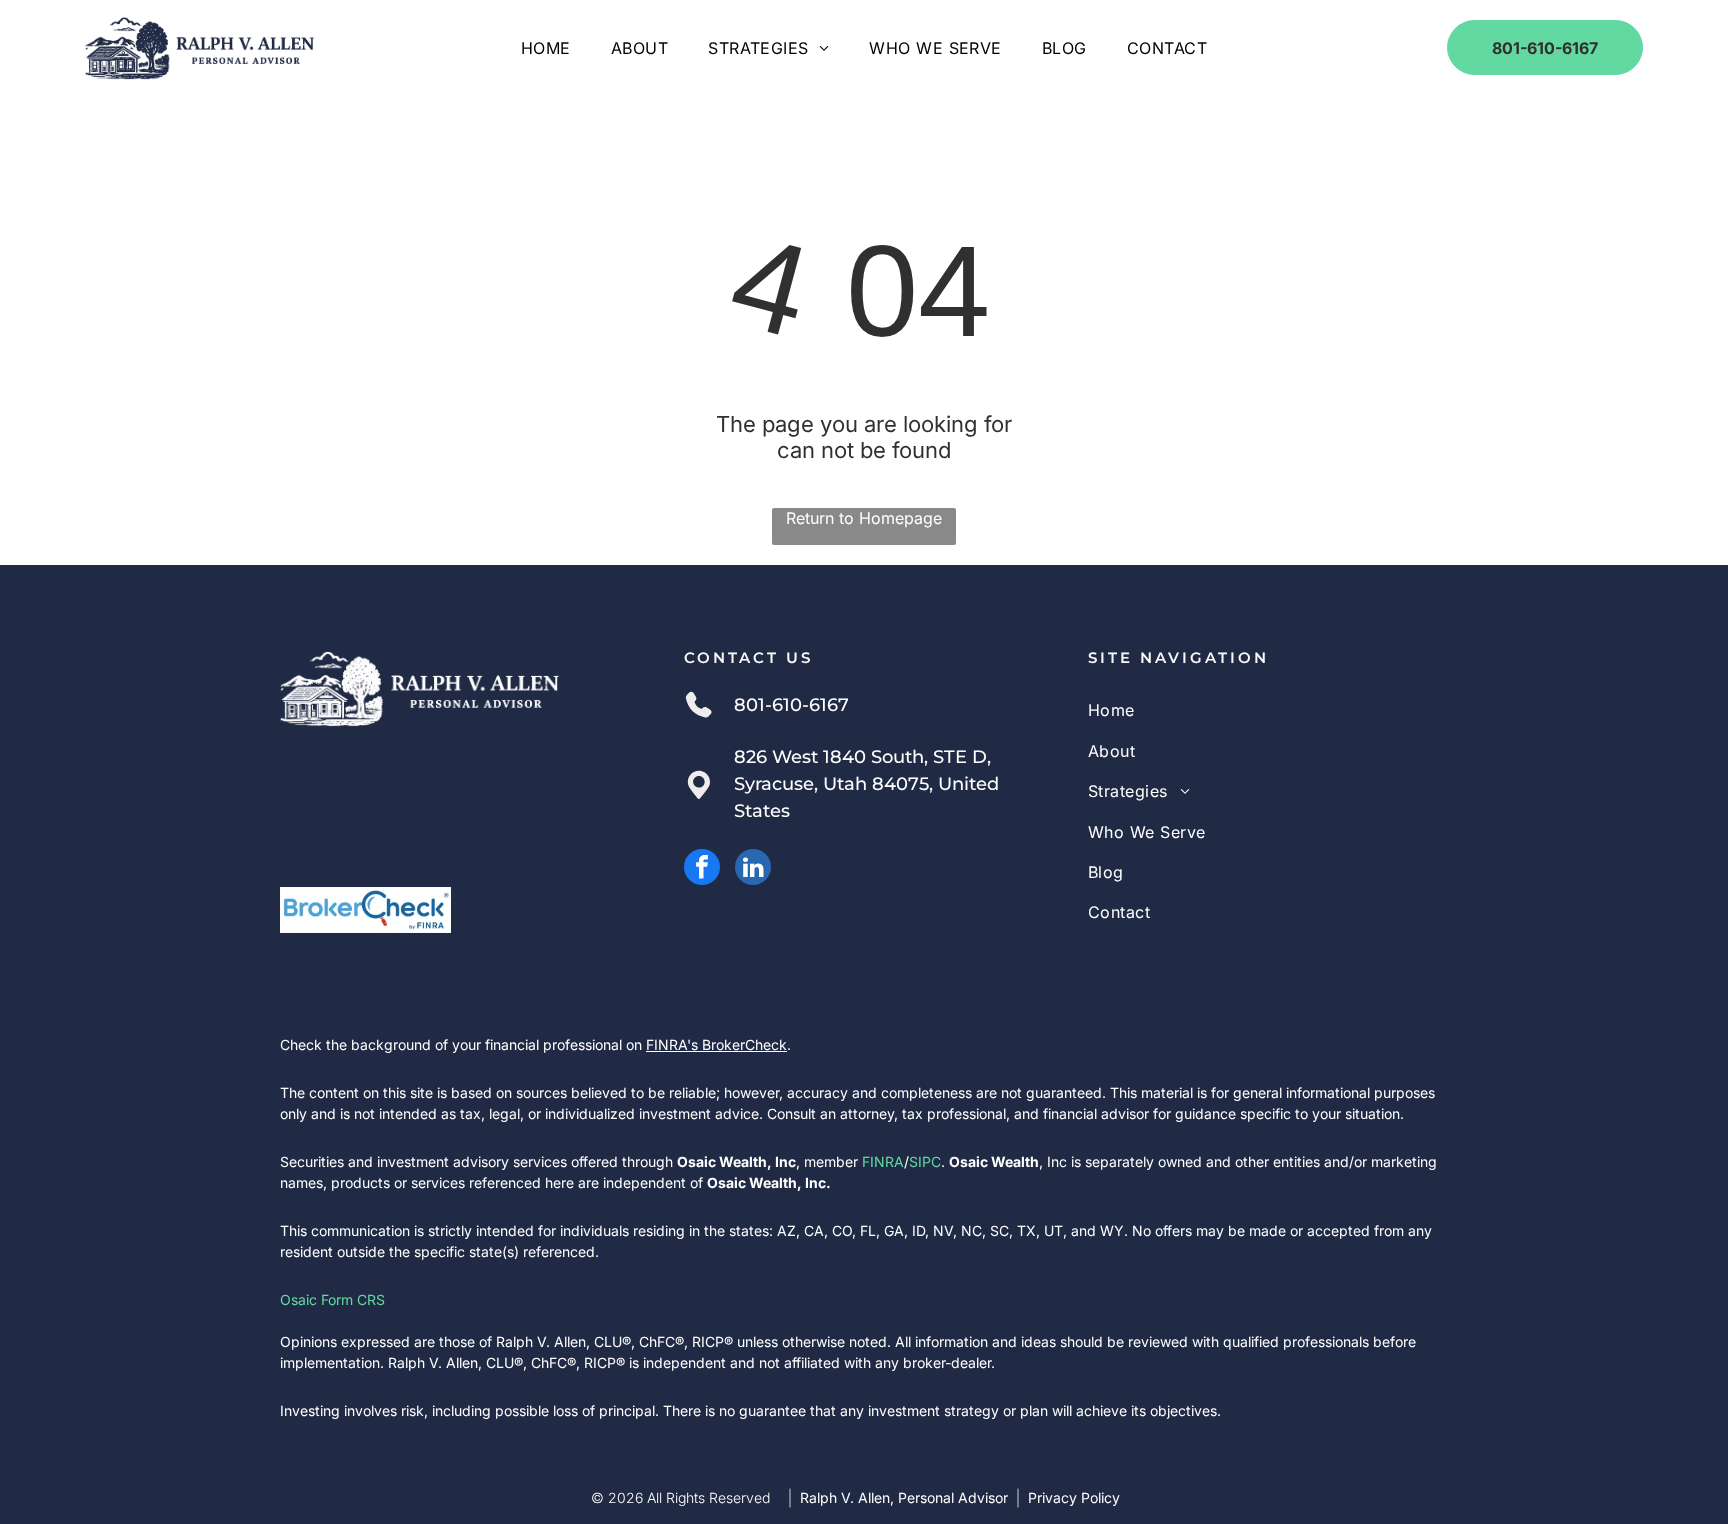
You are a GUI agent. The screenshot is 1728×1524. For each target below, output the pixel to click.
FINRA (883, 1161)
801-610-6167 (791, 705)
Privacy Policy (1074, 1497)
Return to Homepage (864, 518)
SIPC (925, 1161)
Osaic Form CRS (332, 1299)
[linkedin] (753, 869)
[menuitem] (546, 48)
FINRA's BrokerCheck (716, 1044)
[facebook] (702, 869)
